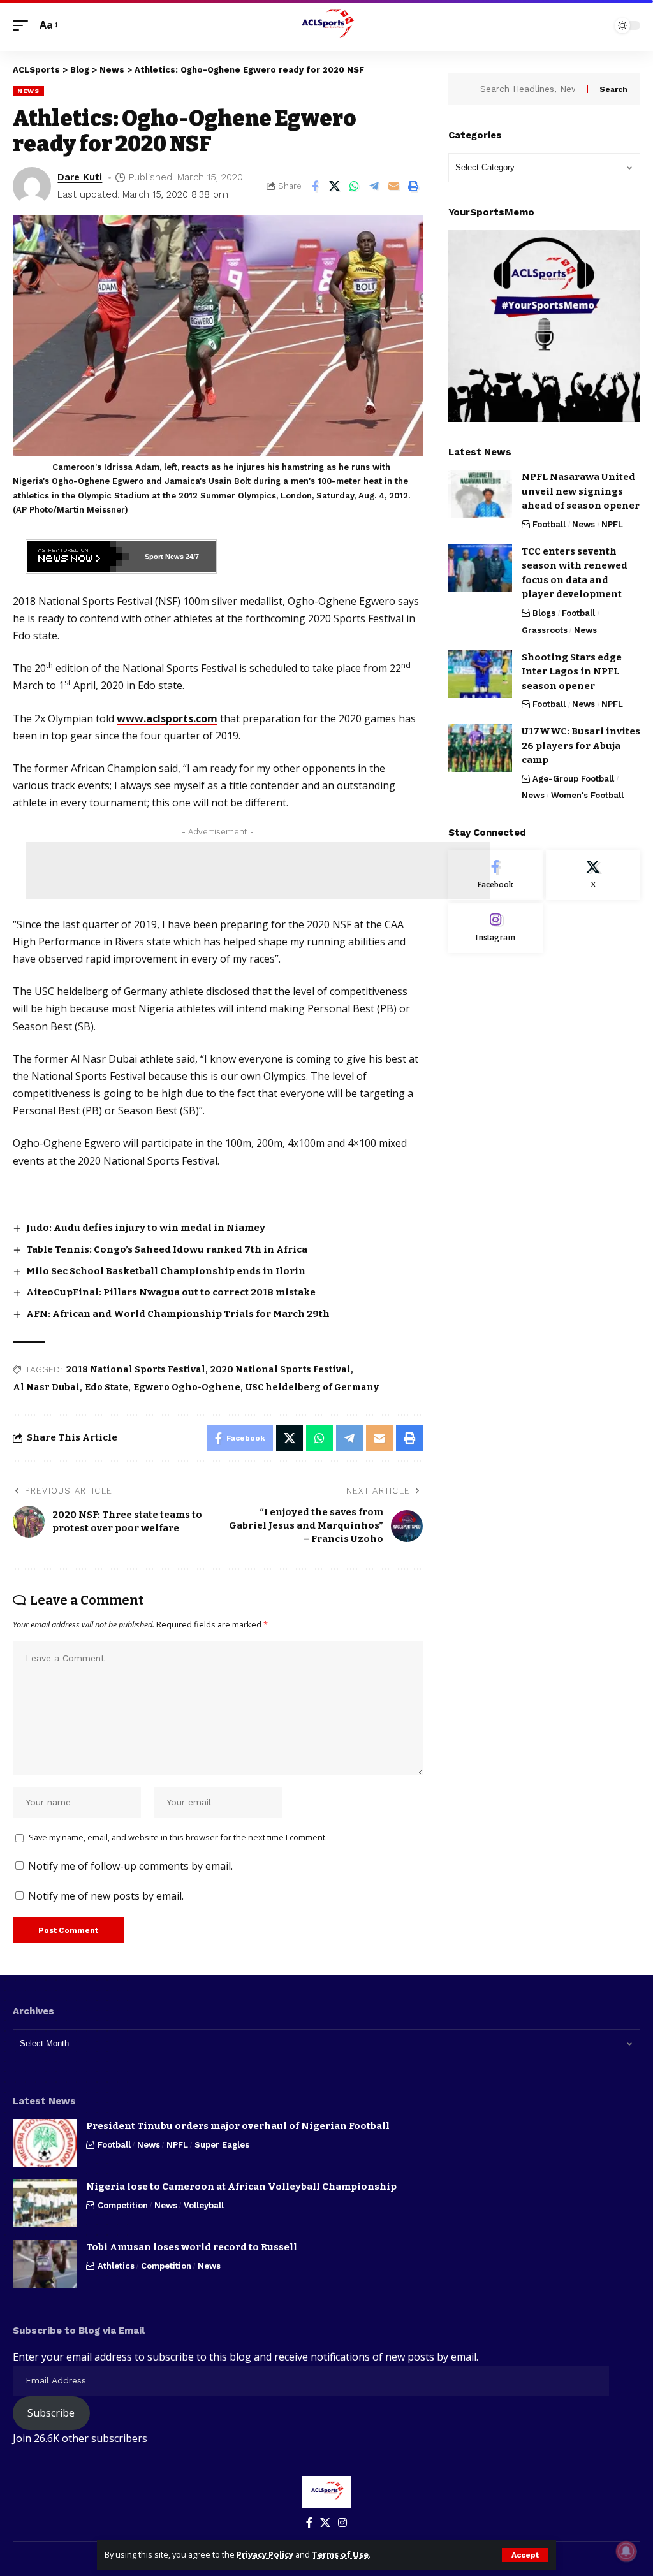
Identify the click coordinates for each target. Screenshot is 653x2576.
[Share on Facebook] (315, 186)
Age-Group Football (573, 779)
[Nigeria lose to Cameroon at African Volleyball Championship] (45, 2203)
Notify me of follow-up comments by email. (130, 1866)
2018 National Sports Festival (136, 1370)
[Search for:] (529, 89)
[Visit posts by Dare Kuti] (32, 186)
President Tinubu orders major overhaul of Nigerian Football (238, 2126)
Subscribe (51, 2413)
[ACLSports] (326, 25)
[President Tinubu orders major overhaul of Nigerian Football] (45, 2143)
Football (549, 524)
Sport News (164, 557)
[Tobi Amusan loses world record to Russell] (45, 2264)
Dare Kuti (80, 177)
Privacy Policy (265, 2554)
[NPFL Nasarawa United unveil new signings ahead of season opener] (480, 494)
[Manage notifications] (626, 2551)
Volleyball (204, 2205)
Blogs (544, 613)
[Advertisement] (258, 871)
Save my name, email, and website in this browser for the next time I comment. (178, 1837)
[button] (525, 2555)
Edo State (106, 1387)
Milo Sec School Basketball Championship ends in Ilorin (166, 1271)
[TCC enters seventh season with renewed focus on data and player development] (480, 568)
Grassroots (545, 630)
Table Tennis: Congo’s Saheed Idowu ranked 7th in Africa (167, 1249)
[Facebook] (495, 875)
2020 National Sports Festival (281, 1370)
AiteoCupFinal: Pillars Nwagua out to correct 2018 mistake (171, 1292)
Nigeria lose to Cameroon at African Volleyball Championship (241, 2187)
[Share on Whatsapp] (355, 186)
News (28, 91)
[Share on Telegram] (374, 186)
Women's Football (587, 795)
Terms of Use (340, 2554)
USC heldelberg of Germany (312, 1387)
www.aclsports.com (167, 718)
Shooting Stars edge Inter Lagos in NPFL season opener (572, 672)
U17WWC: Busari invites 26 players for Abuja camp (581, 746)
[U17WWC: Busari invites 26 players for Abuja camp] (480, 748)
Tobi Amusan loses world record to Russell (192, 2247)
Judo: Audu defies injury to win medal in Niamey (147, 1228)
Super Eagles (222, 2145)
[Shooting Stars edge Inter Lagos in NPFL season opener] (480, 674)
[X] (593, 875)
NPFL (612, 524)
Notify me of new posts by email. (106, 1896)
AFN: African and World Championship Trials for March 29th (178, 1314)
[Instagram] (495, 928)
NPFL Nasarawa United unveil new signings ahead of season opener (581, 491)
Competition (123, 2205)
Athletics (116, 2266)
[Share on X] (335, 186)
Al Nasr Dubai (46, 1387)
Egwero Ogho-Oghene (187, 1387)
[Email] (394, 186)
